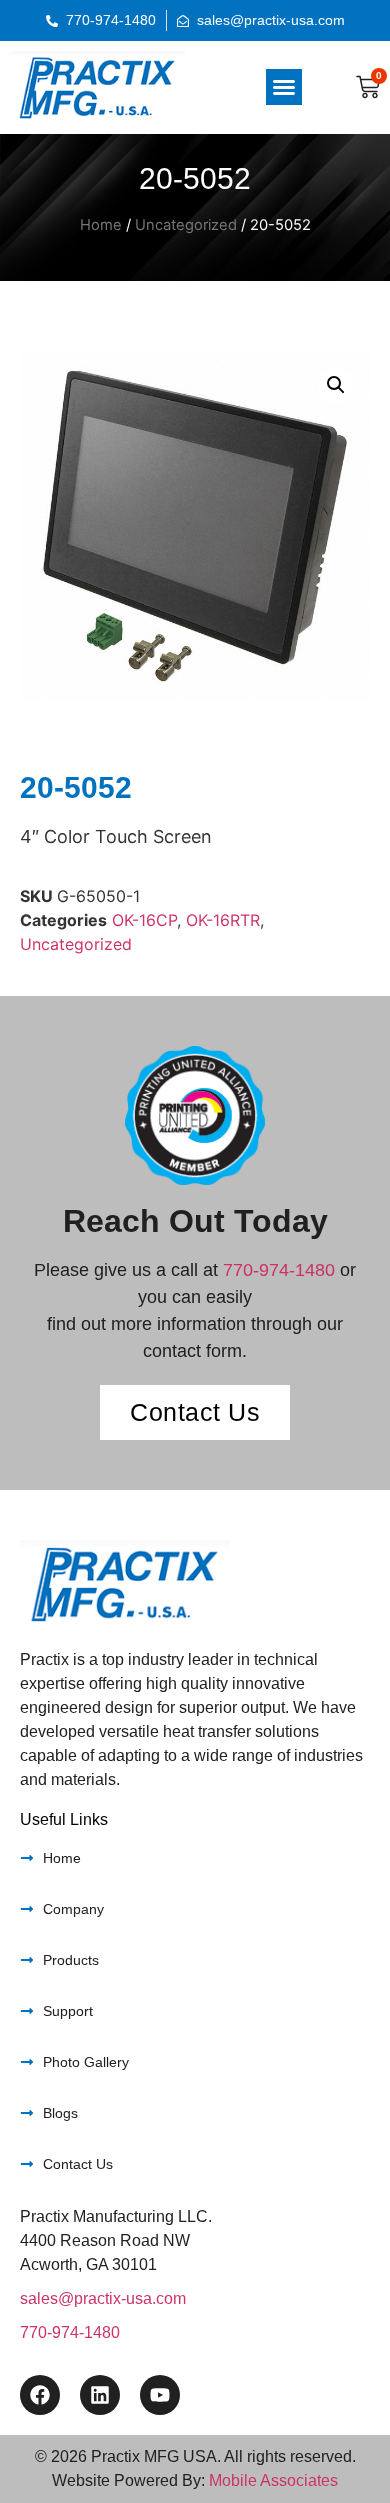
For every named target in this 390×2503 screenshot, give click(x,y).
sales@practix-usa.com (103, 2298)
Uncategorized (186, 225)
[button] (284, 87)
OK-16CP (144, 920)
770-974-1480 (279, 1270)
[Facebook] (40, 2395)
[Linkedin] (100, 2395)
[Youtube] (160, 2395)
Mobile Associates (273, 2480)
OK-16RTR (223, 920)
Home (101, 225)
